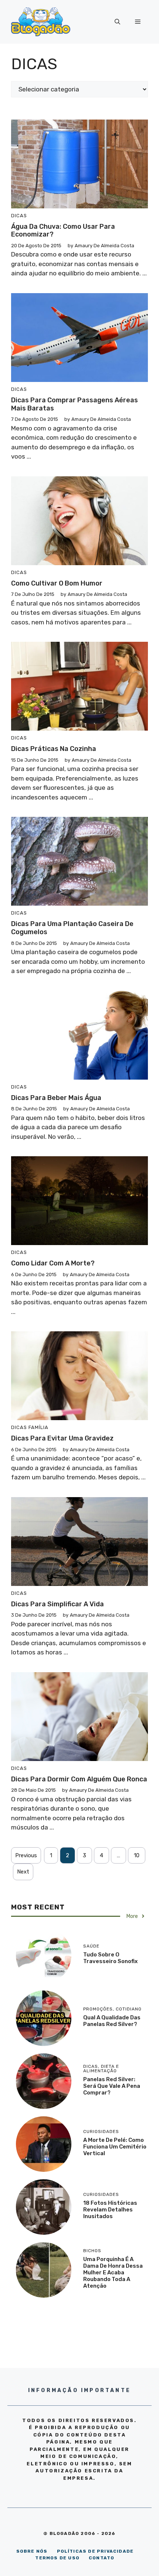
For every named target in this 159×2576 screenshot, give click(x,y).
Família (38, 1427)
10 (137, 1855)
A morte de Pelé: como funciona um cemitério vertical (115, 2147)
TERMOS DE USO (57, 2558)
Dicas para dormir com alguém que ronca (79, 1779)
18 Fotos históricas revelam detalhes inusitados (110, 2210)
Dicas (19, 216)
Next (23, 1872)
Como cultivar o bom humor (57, 583)
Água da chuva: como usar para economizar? (63, 231)
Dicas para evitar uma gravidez (62, 1438)
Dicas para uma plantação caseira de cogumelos (72, 928)
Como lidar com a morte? (53, 1263)
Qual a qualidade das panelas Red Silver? (112, 2021)
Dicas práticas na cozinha (54, 749)
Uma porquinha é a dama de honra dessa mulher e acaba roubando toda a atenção (113, 2273)
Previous (26, 1855)
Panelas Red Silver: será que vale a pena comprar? (112, 2086)
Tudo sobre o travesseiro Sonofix (110, 1958)
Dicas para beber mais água (56, 1098)
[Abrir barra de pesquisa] (117, 22)
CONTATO (102, 2558)
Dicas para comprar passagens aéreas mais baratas (75, 404)
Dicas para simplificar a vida (57, 1604)
